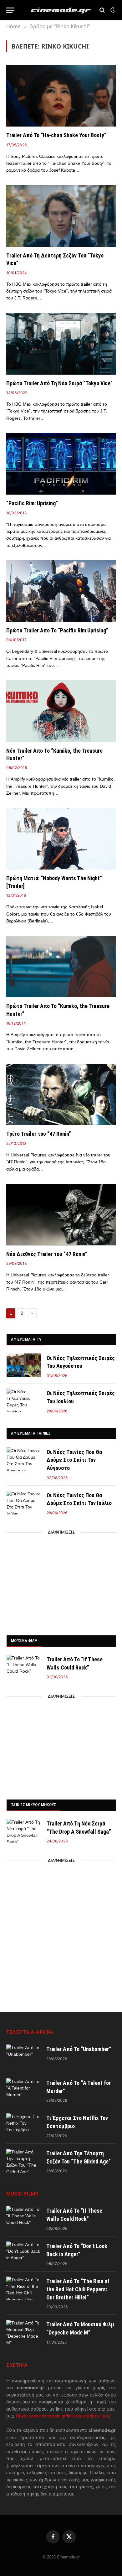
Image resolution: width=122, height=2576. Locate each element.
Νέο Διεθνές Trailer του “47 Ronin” (47, 1254)
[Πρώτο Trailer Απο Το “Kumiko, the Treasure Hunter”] (61, 967)
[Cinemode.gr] (61, 10)
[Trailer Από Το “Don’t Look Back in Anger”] (23, 2253)
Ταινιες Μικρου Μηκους (33, 1805)
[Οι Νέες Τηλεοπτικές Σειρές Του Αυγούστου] (24, 1365)
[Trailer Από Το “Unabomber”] (23, 2056)
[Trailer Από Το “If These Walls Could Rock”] (24, 1667)
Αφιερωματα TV (26, 1339)
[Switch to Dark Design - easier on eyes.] (112, 10)
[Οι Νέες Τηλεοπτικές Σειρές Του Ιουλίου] (24, 1400)
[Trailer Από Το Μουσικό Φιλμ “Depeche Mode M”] (23, 2332)
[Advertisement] (61, 1582)
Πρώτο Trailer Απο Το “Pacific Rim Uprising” (57, 630)
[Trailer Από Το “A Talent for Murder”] (23, 2090)
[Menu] (10, 10)
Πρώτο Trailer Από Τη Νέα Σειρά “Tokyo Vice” (59, 383)
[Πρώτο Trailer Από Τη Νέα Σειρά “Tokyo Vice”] (61, 344)
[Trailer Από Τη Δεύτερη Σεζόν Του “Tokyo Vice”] (61, 216)
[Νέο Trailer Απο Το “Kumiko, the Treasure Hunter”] (61, 711)
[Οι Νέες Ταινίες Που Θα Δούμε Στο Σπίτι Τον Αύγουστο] (24, 1459)
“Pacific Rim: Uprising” (32, 503)
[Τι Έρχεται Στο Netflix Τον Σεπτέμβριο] (23, 2125)
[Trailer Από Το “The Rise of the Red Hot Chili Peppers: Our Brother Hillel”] (23, 2288)
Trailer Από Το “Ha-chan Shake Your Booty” (56, 135)
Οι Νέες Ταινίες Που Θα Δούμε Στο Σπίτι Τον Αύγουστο (74, 1460)
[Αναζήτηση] (102, 10)
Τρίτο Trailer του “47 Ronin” (39, 1134)
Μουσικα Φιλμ (24, 1641)
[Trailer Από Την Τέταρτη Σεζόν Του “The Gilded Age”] (23, 2161)
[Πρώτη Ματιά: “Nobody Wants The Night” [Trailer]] (61, 839)
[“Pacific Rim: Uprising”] (61, 464)
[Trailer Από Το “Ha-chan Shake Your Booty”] (61, 96)
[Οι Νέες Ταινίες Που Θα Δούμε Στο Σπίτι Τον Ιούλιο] (24, 1503)
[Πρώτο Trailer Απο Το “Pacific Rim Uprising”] (61, 591)
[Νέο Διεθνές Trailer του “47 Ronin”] (61, 1215)
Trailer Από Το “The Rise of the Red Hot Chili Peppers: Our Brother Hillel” (78, 2289)
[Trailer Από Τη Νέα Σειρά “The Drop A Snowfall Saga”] (24, 1831)
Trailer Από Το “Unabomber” (79, 2049)
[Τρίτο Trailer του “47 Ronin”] (61, 1095)
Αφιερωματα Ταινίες (31, 1433)
